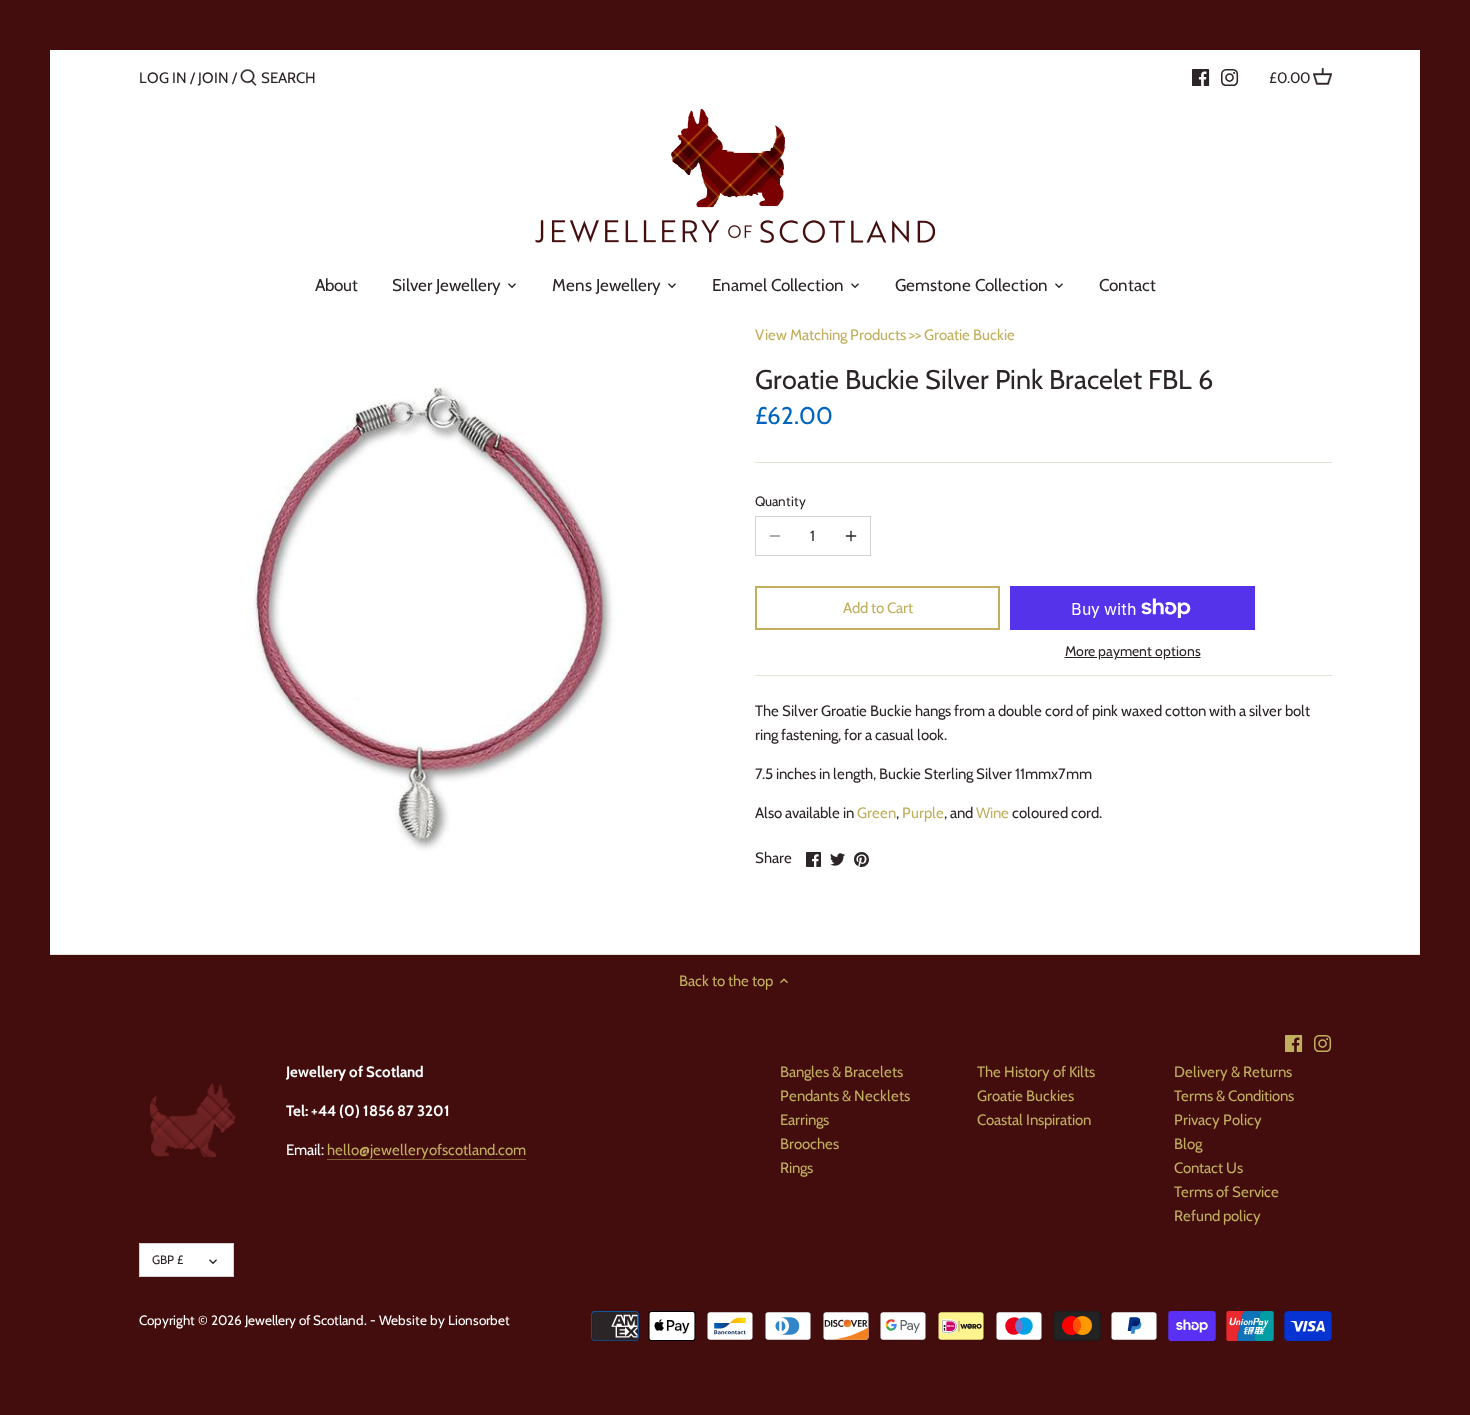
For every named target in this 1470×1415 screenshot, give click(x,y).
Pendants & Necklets (845, 1096)
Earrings (804, 1120)
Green (876, 813)
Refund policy (1217, 1216)
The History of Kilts (1036, 1072)
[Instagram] (1229, 77)
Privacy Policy (1218, 1120)
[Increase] (851, 536)
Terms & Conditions (1234, 1096)
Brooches (809, 1144)
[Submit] (248, 78)
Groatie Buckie (969, 335)
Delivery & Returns (1233, 1072)
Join (213, 78)
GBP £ (167, 1259)
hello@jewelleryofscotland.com (426, 1150)
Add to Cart (878, 608)
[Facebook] (1200, 77)
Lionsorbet (479, 1320)
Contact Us (1208, 1168)
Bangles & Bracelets (841, 1072)
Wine (992, 813)
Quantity (780, 501)
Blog (1188, 1144)
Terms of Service (1226, 1192)
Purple (923, 813)
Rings (796, 1168)
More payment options (1133, 651)
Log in (163, 78)
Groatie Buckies (1025, 1096)
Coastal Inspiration (1034, 1120)
